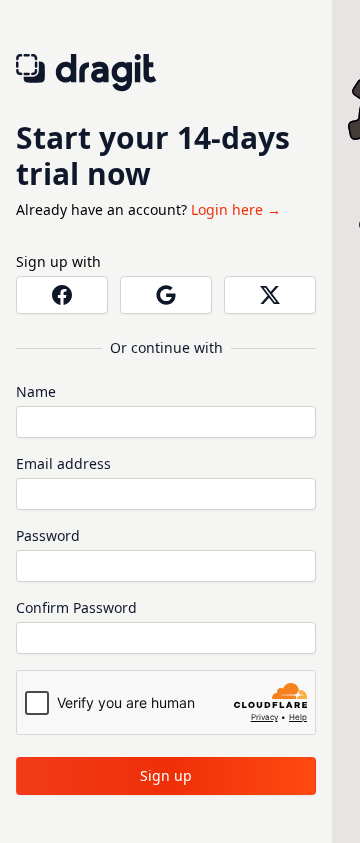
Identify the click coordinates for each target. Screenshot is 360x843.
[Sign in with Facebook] (62, 295)
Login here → (236, 209)
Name (36, 391)
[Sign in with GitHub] (270, 295)
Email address (63, 463)
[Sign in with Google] (166, 295)
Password (48, 535)
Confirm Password (76, 607)
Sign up (166, 775)
